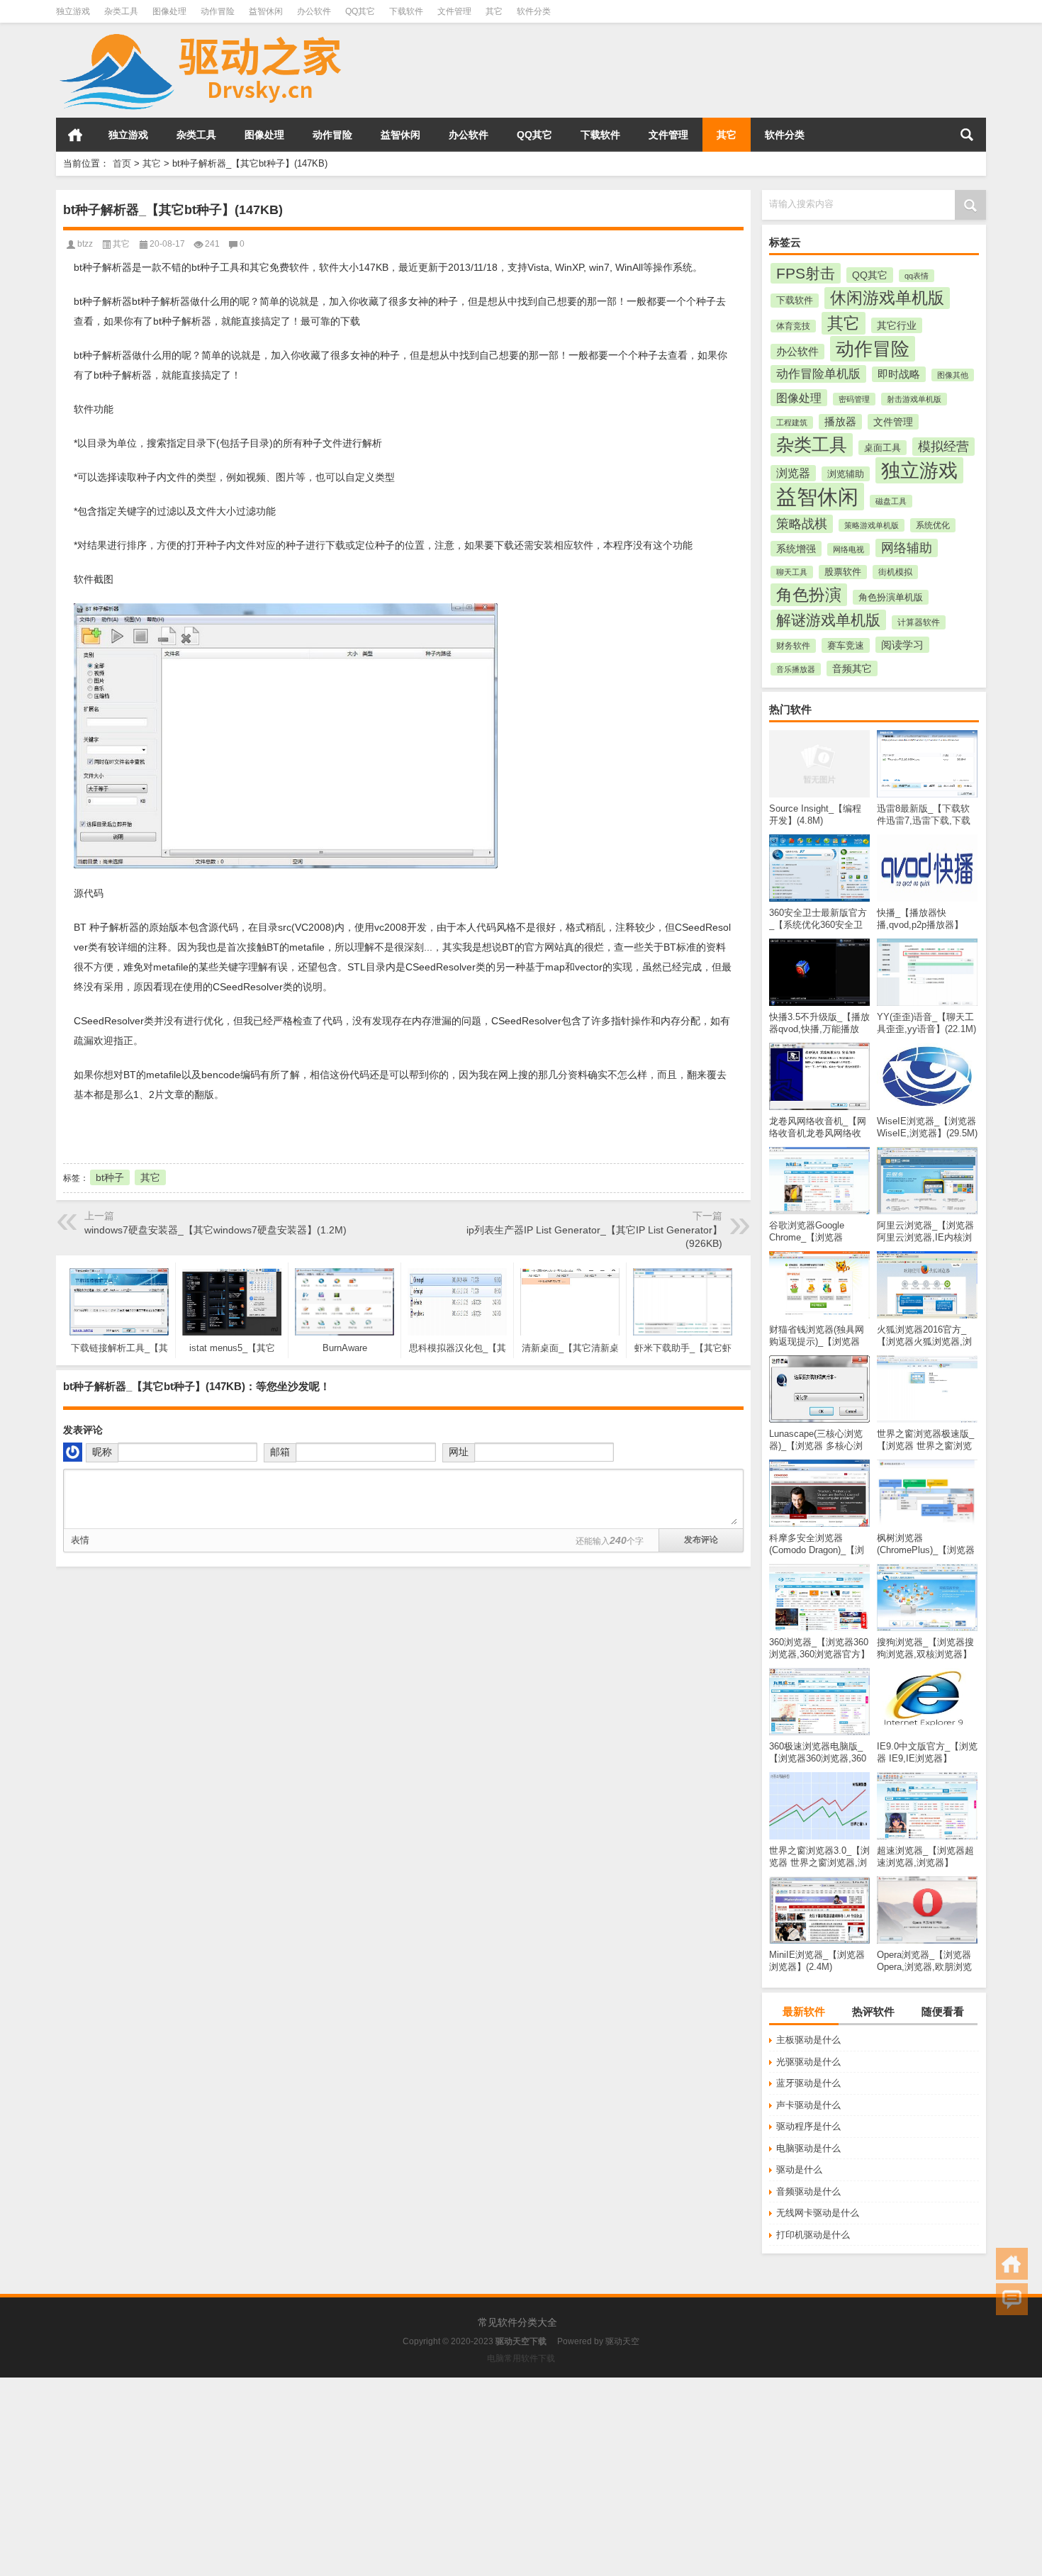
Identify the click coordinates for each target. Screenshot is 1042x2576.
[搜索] (967, 135)
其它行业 (897, 325)
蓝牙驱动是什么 (808, 2083)
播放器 (840, 422)
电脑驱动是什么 (808, 2148)
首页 (75, 135)
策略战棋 (802, 524)
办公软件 (314, 11)
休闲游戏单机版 (887, 298)
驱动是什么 (799, 2169)
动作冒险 (218, 11)
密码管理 (854, 399)
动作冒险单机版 (818, 374)
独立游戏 (73, 11)
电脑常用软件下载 (521, 2358)
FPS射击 (806, 273)
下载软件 (406, 11)
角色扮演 (809, 595)
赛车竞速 (846, 645)
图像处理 (169, 11)
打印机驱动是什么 (813, 2235)
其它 (494, 11)
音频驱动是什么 (808, 2191)
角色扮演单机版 (891, 597)
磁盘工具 (891, 501)
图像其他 (953, 375)
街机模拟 (895, 572)
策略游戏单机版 (872, 525)
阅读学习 (902, 645)
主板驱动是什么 (808, 2040)
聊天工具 (792, 572)
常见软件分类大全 (517, 2322)
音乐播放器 (796, 669)
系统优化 (933, 525)
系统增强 (796, 549)
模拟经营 (943, 447)
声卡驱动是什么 (808, 2105)
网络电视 (848, 549)
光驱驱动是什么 (808, 2062)
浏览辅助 (846, 474)
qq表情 (917, 276)
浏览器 (793, 473)
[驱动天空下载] (201, 32)
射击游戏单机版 (914, 399)
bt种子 (110, 1177)
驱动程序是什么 (808, 2126)
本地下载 (141, 1132)
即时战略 (899, 374)
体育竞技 (793, 326)
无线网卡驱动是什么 (818, 2213)
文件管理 (454, 11)
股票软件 (843, 572)
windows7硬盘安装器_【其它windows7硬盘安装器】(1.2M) (215, 1230)
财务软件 (793, 646)
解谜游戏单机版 (828, 620)
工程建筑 (792, 422)
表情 (80, 1540)
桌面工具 (883, 448)
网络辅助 (907, 548)
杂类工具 (121, 11)
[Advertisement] (425, 2477)
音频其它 (852, 668)
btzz (85, 244)
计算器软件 (919, 622)
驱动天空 (622, 2341)
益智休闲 (266, 11)
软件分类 (534, 11)
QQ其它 (360, 11)
